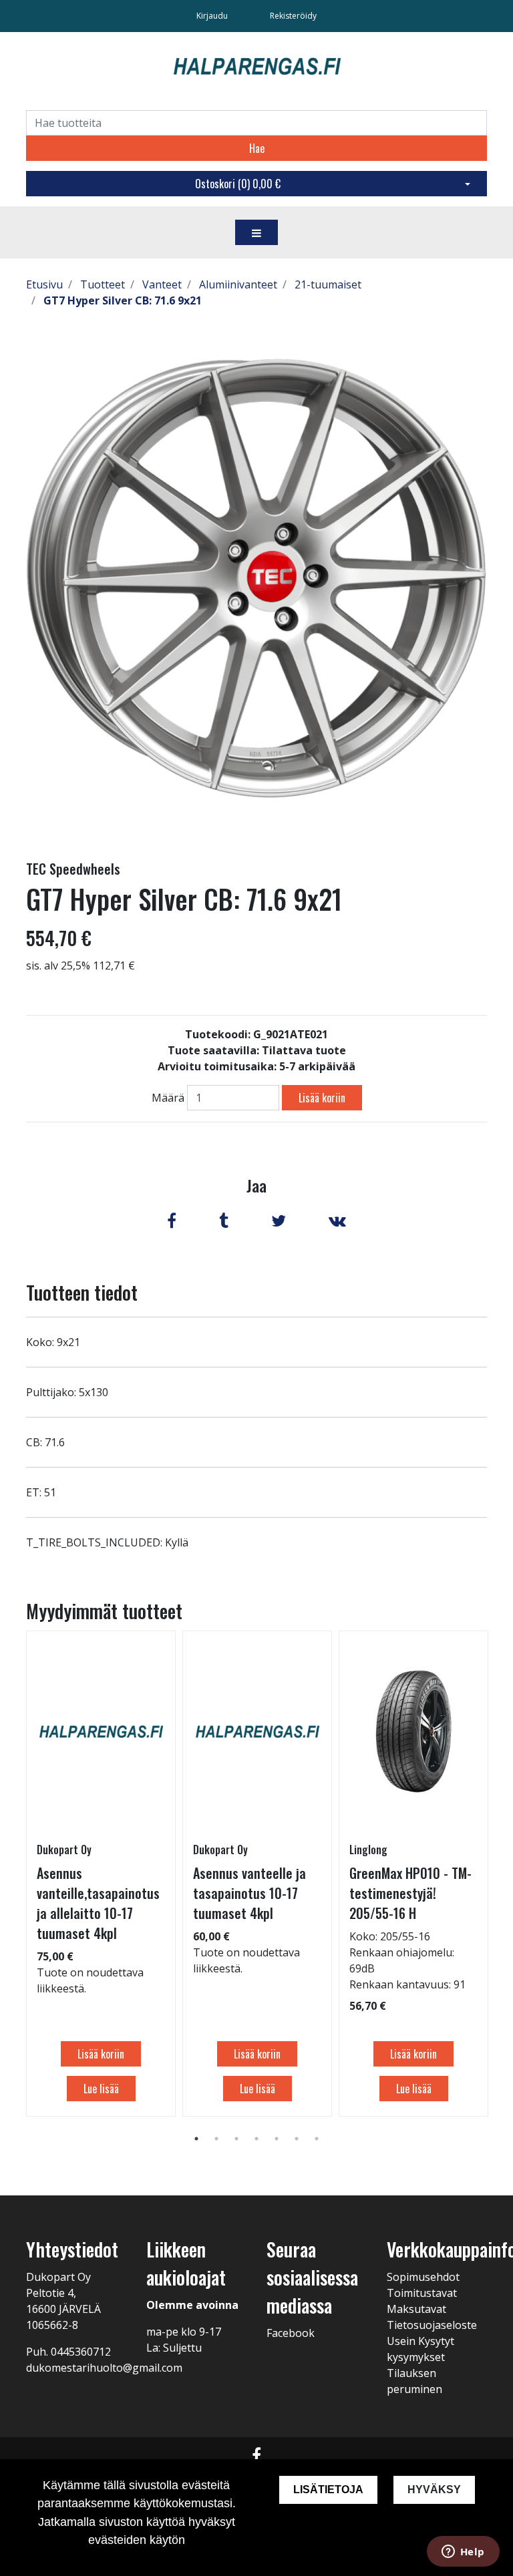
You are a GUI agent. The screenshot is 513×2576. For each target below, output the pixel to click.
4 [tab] (256, 2139)
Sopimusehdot (423, 2277)
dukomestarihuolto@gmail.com (104, 2368)
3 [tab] (236, 2139)
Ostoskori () (238, 184)
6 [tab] (297, 2139)
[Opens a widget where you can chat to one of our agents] (463, 2553)
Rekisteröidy (293, 16)
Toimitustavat (422, 2293)
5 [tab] (277, 2139)
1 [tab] (196, 2139)
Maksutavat (416, 2309)
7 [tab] (317, 2139)
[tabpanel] (101, 1874)
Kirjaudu (213, 16)
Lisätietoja (328, 2490)
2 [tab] (216, 2139)
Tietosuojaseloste (432, 2325)
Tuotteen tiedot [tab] (82, 1292)
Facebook (291, 2333)
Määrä (168, 1098)
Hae (257, 148)
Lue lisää (101, 2089)
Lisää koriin (322, 1098)
